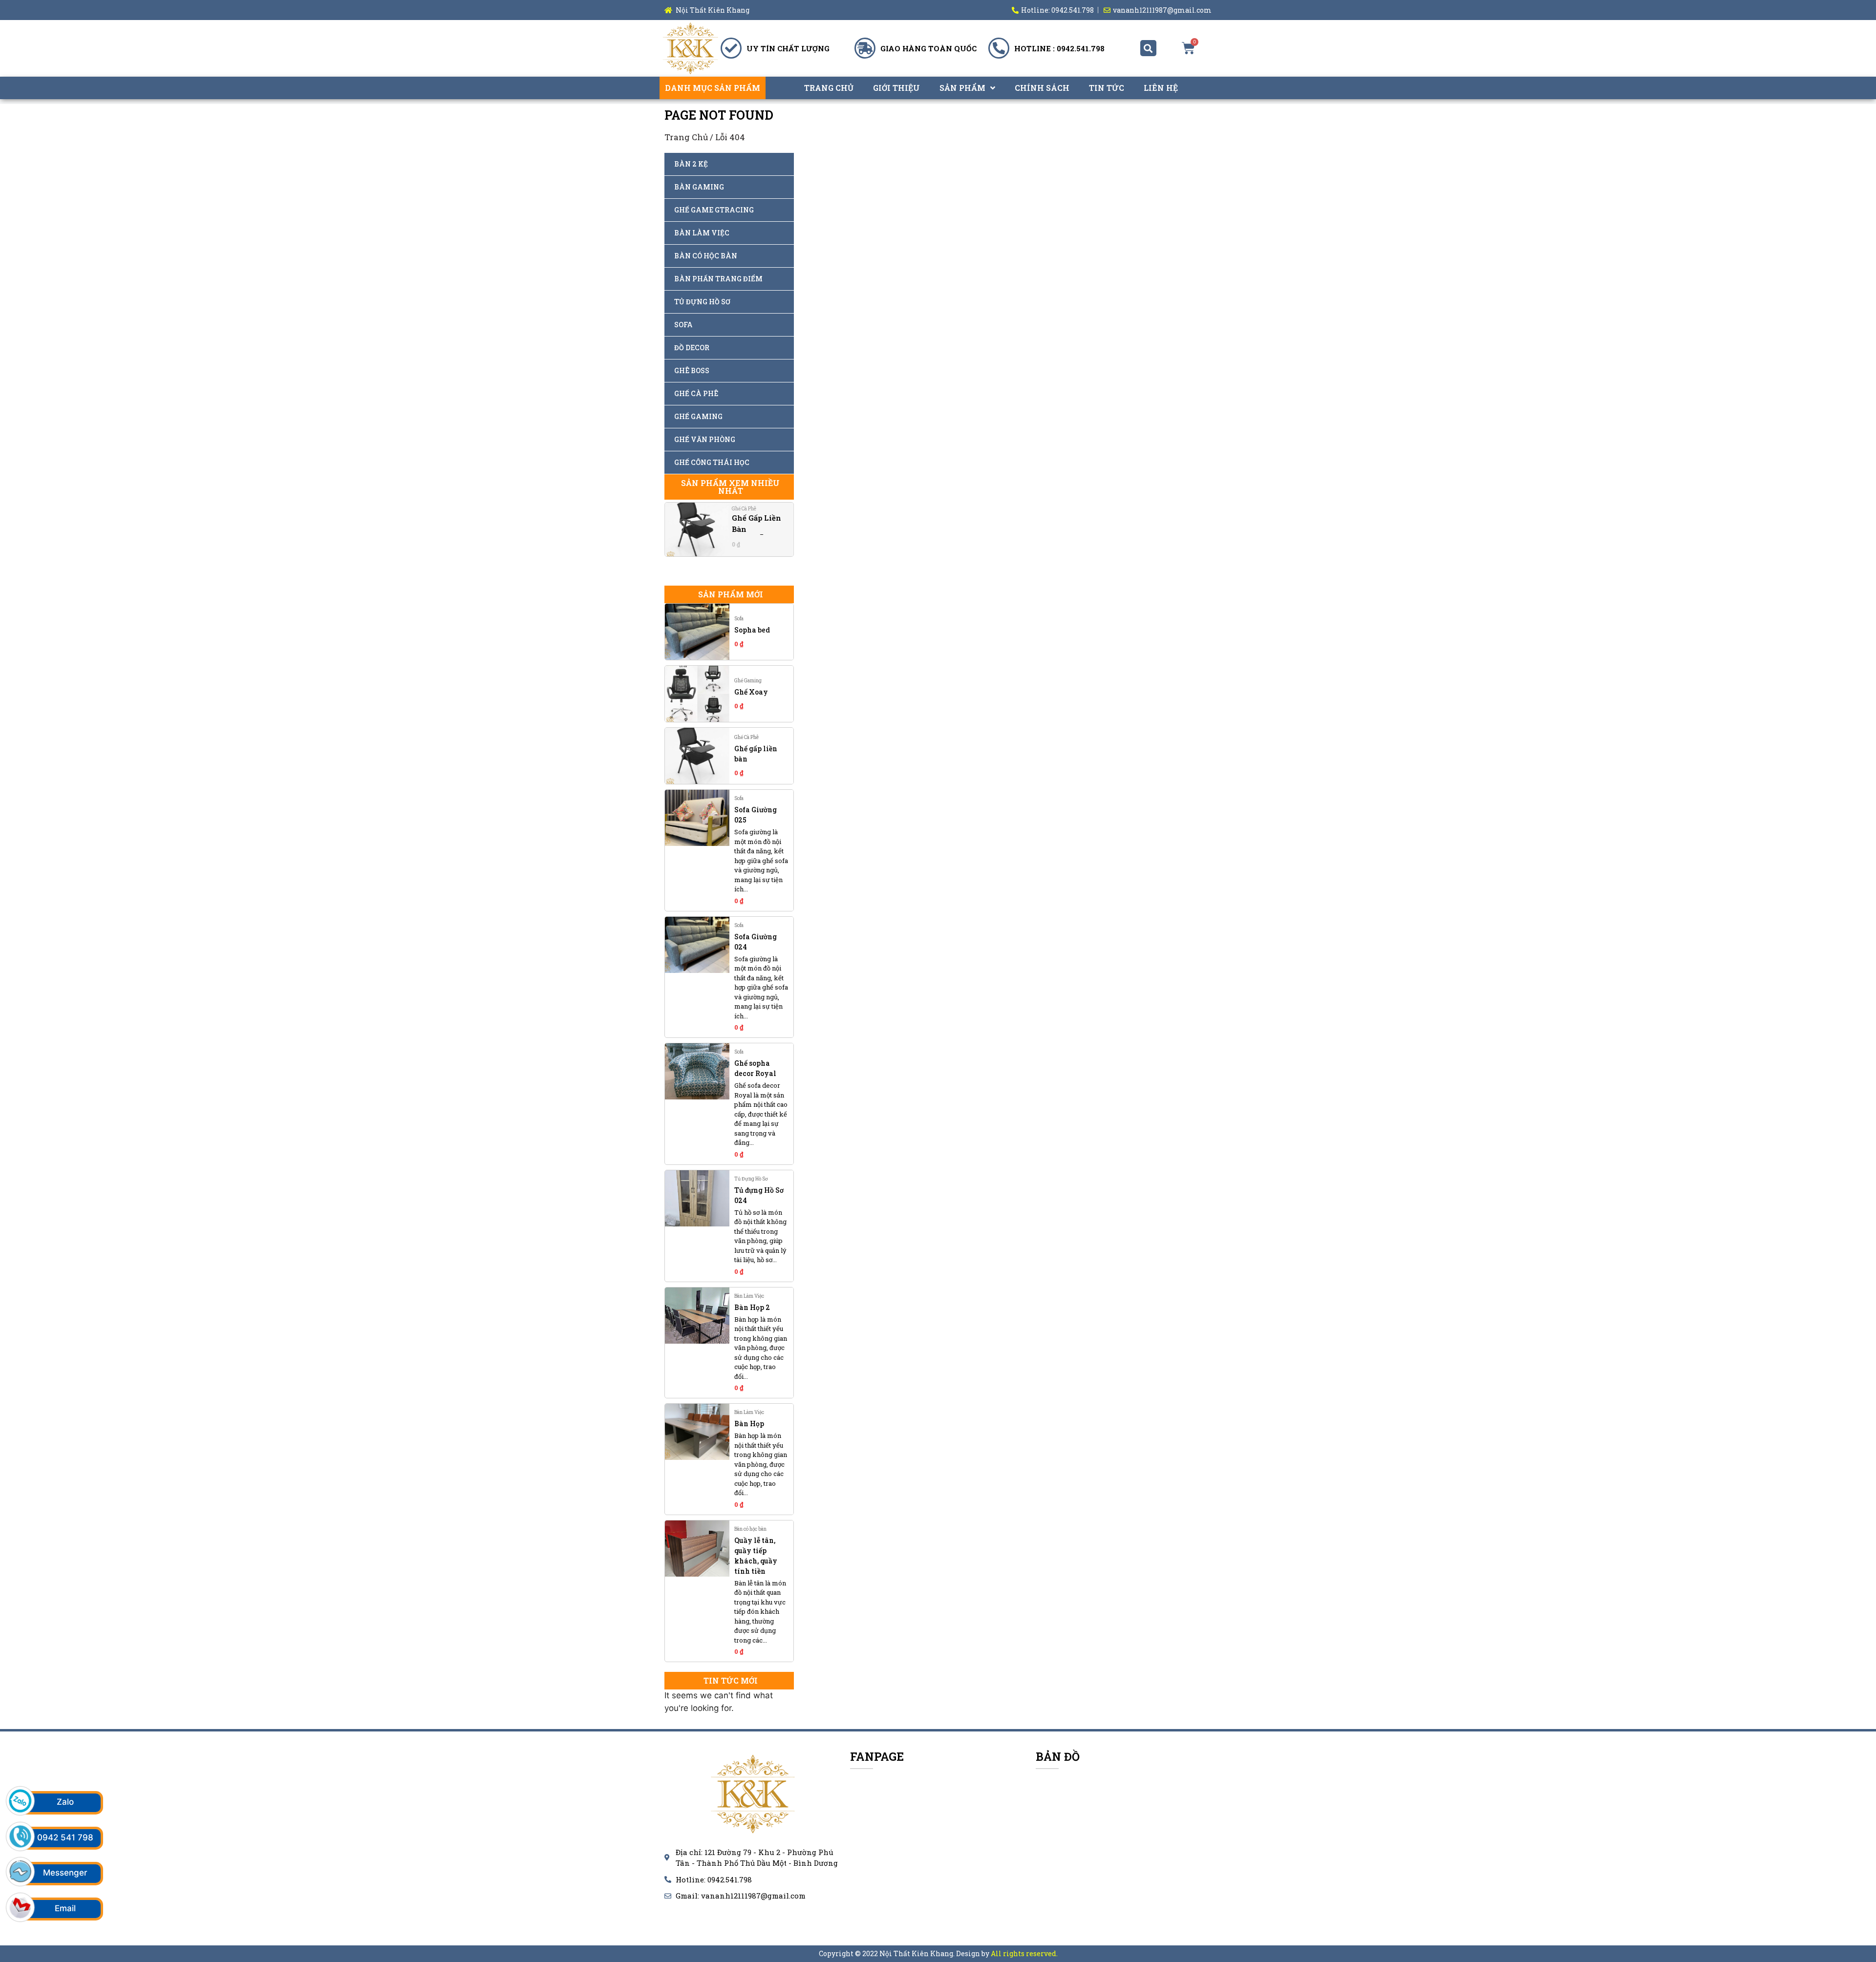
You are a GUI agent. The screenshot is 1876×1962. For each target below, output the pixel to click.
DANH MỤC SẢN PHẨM (713, 88)
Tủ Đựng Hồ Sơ (702, 302)
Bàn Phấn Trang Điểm (718, 279)
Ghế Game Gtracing (714, 210)
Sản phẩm (962, 88)
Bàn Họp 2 (752, 1307)
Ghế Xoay (751, 692)
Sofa (683, 325)
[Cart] (1188, 48)
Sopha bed (752, 630)
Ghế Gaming (698, 416)
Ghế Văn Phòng (705, 439)
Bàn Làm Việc (702, 233)
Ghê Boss (692, 370)
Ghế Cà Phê (696, 393)
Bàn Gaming (699, 187)
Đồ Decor (692, 348)
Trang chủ (686, 137)
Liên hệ (1161, 88)
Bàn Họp (749, 1424)
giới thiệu (896, 88)
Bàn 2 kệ (691, 164)
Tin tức (1107, 88)
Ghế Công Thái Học (712, 462)
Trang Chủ (829, 88)
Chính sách (1042, 88)
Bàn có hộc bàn (706, 256)
